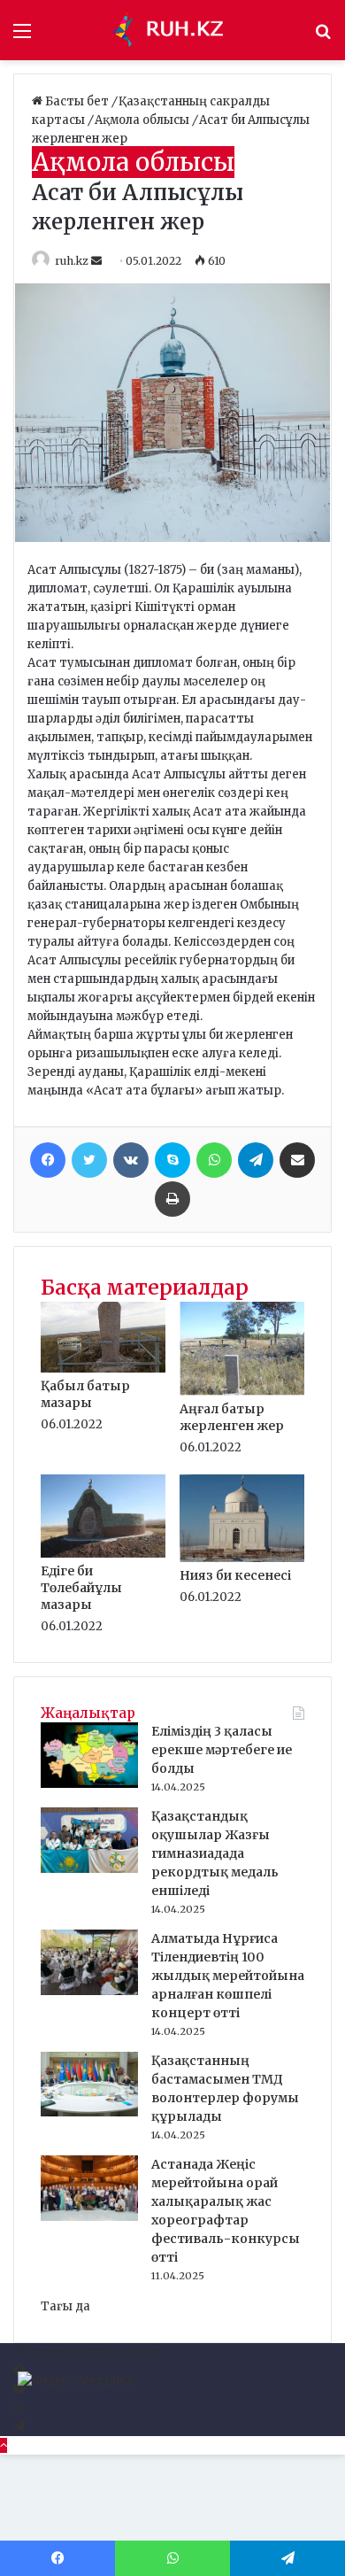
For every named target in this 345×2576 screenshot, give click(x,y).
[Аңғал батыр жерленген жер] (242, 1392)
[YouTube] (19, 2390)
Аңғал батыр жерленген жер (232, 1417)
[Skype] (172, 1160)
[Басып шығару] (172, 1199)
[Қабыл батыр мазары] (103, 1369)
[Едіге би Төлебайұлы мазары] (103, 1554)
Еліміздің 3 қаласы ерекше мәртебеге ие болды (222, 1750)
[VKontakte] (131, 1160)
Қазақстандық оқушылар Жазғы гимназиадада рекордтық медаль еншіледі (215, 1853)
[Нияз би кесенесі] (242, 1558)
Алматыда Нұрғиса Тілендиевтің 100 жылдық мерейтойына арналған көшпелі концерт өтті (228, 1976)
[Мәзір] (22, 37)
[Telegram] (256, 1160)
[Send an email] (98, 261)
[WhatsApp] (214, 1160)
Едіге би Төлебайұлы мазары (81, 1588)
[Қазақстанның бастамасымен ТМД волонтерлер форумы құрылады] (89, 2112)
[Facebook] (48, 1160)
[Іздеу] (323, 37)
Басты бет (77, 101)
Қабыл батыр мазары (85, 1394)
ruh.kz (72, 261)
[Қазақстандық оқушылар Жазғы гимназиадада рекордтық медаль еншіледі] (89, 1869)
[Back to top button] (4, 2445)
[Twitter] (89, 1160)
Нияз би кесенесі (235, 1575)
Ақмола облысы (143, 120)
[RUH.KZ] (172, 30)
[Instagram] (18, 2408)
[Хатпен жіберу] (297, 1160)
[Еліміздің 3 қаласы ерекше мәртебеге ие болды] (89, 1784)
